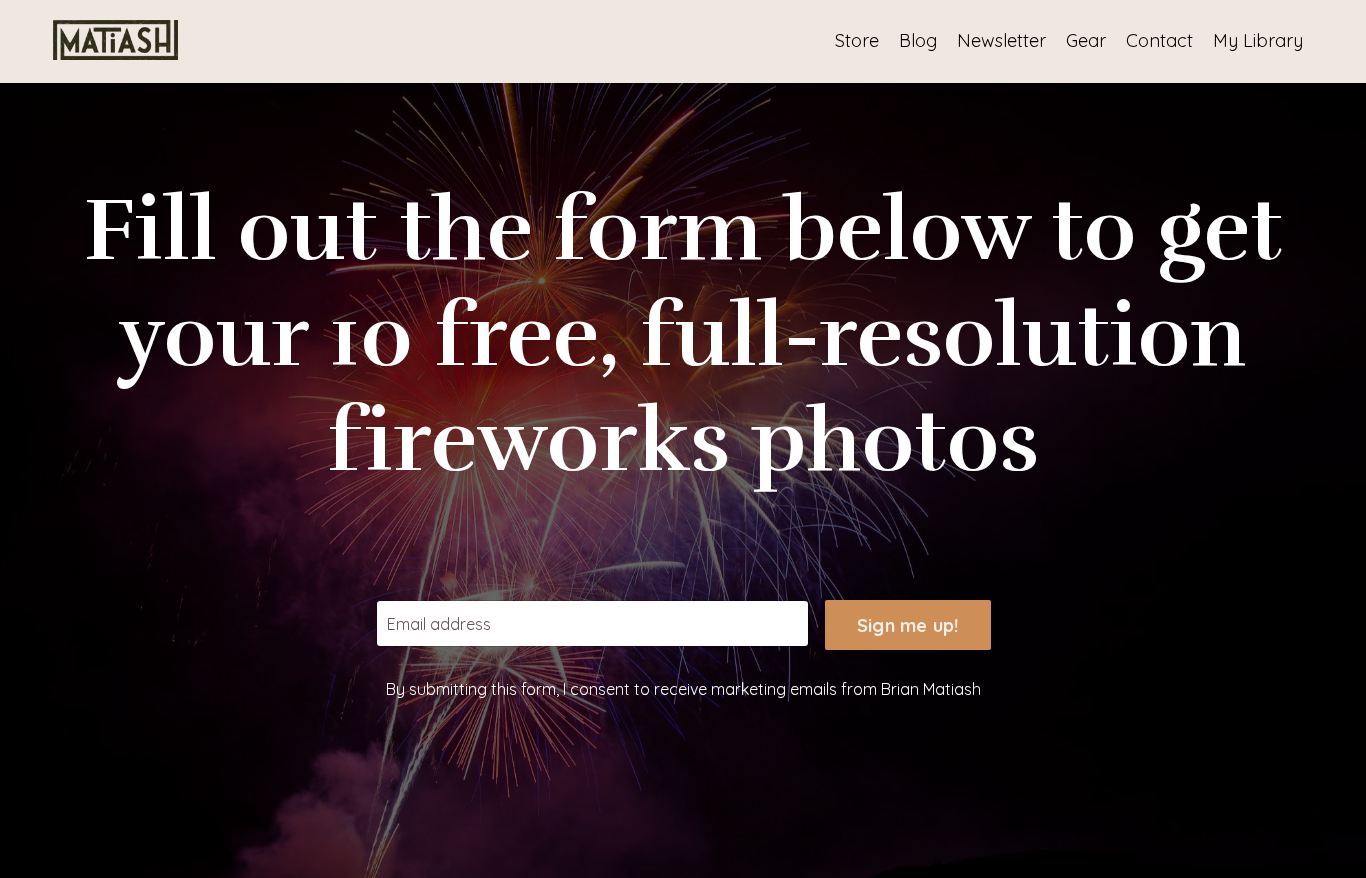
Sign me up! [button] (908, 625)
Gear (1086, 40)
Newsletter (1001, 40)
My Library (1258, 40)
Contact (1159, 40)
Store (857, 40)
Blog (918, 40)
